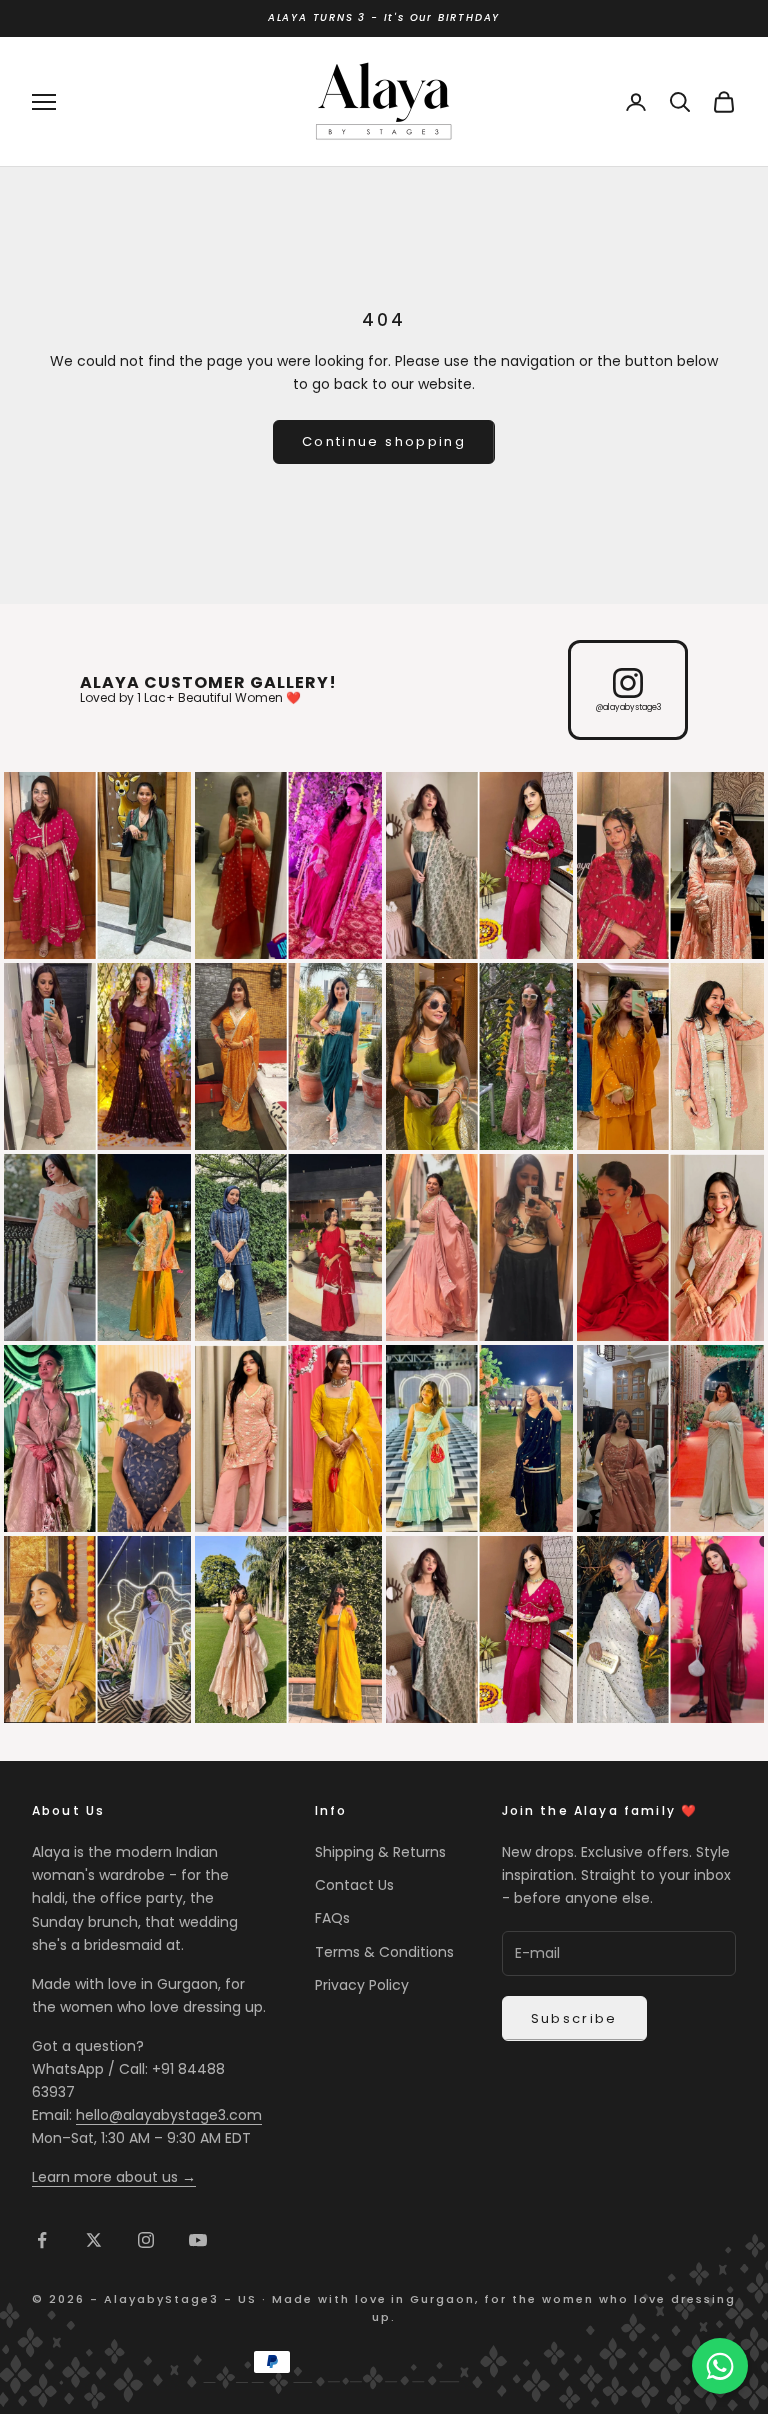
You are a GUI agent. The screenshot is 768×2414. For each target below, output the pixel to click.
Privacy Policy (362, 1985)
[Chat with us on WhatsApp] (720, 2366)
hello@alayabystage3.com (169, 2115)
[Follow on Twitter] (94, 2240)
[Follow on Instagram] (146, 2240)
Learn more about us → (114, 2177)
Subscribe (574, 2018)
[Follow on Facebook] (42, 2240)
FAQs (332, 1918)
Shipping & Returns (380, 1852)
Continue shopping (384, 441)
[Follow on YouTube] (198, 2240)
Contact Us (354, 1885)
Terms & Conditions (384, 1952)
